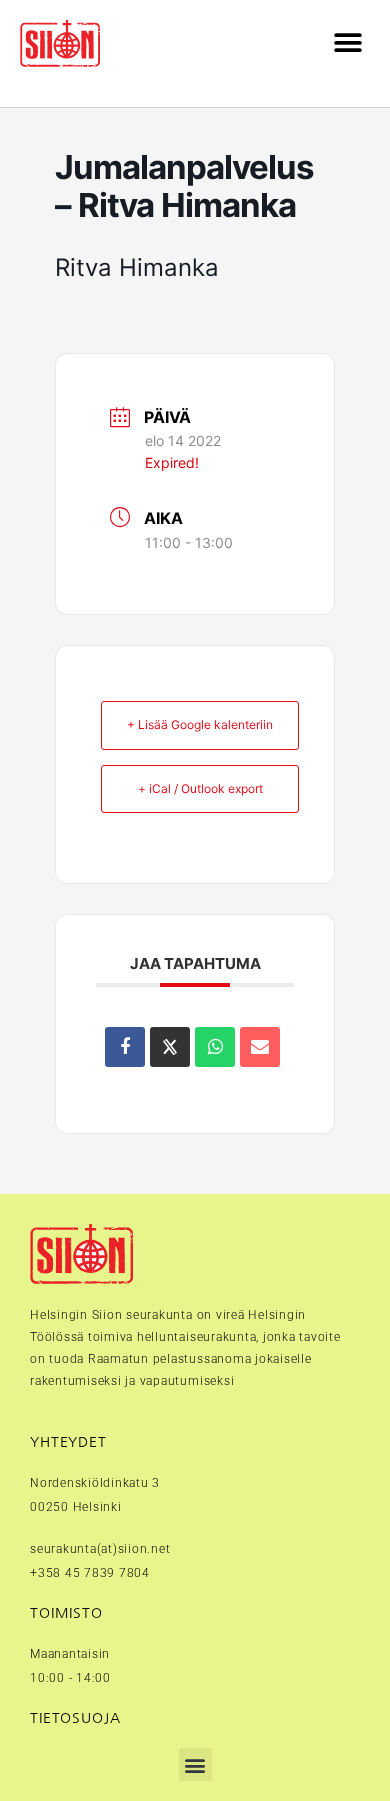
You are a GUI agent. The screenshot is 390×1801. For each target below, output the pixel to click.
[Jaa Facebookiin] (125, 1047)
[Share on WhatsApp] (215, 1047)
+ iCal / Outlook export (200, 788)
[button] (347, 43)
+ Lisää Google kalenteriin (200, 724)
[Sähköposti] (260, 1047)
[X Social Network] (170, 1047)
